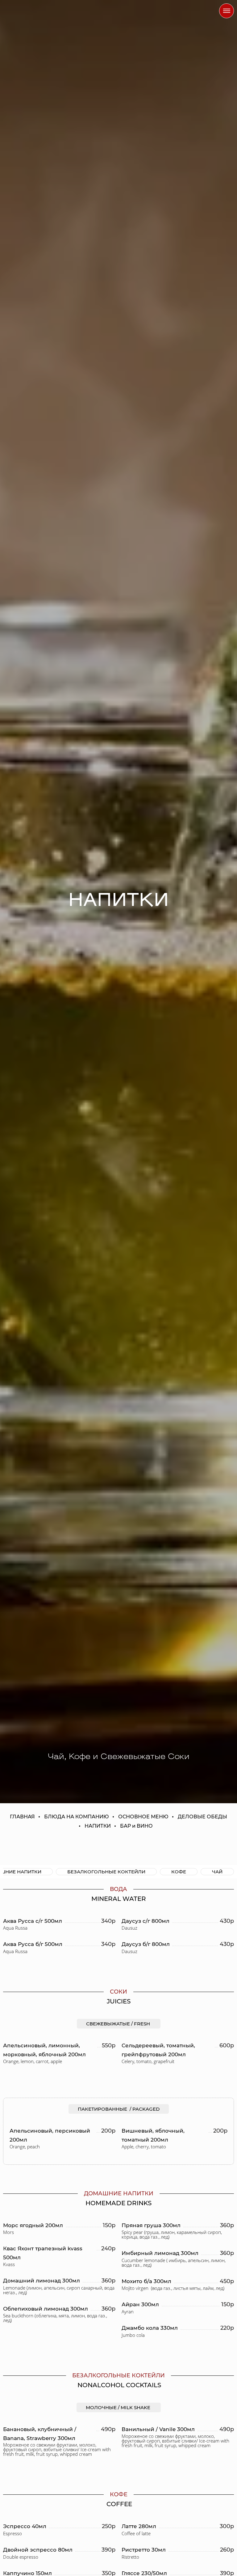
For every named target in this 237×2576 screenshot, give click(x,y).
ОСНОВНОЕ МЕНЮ (143, 1817)
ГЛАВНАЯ (22, 1817)
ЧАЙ (217, 1872)
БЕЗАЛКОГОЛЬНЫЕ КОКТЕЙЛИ (106, 1872)
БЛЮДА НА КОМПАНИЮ (77, 1817)
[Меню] (227, 11)
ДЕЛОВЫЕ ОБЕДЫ (202, 1817)
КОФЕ (179, 1872)
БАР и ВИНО (136, 1826)
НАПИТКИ (98, 1826)
